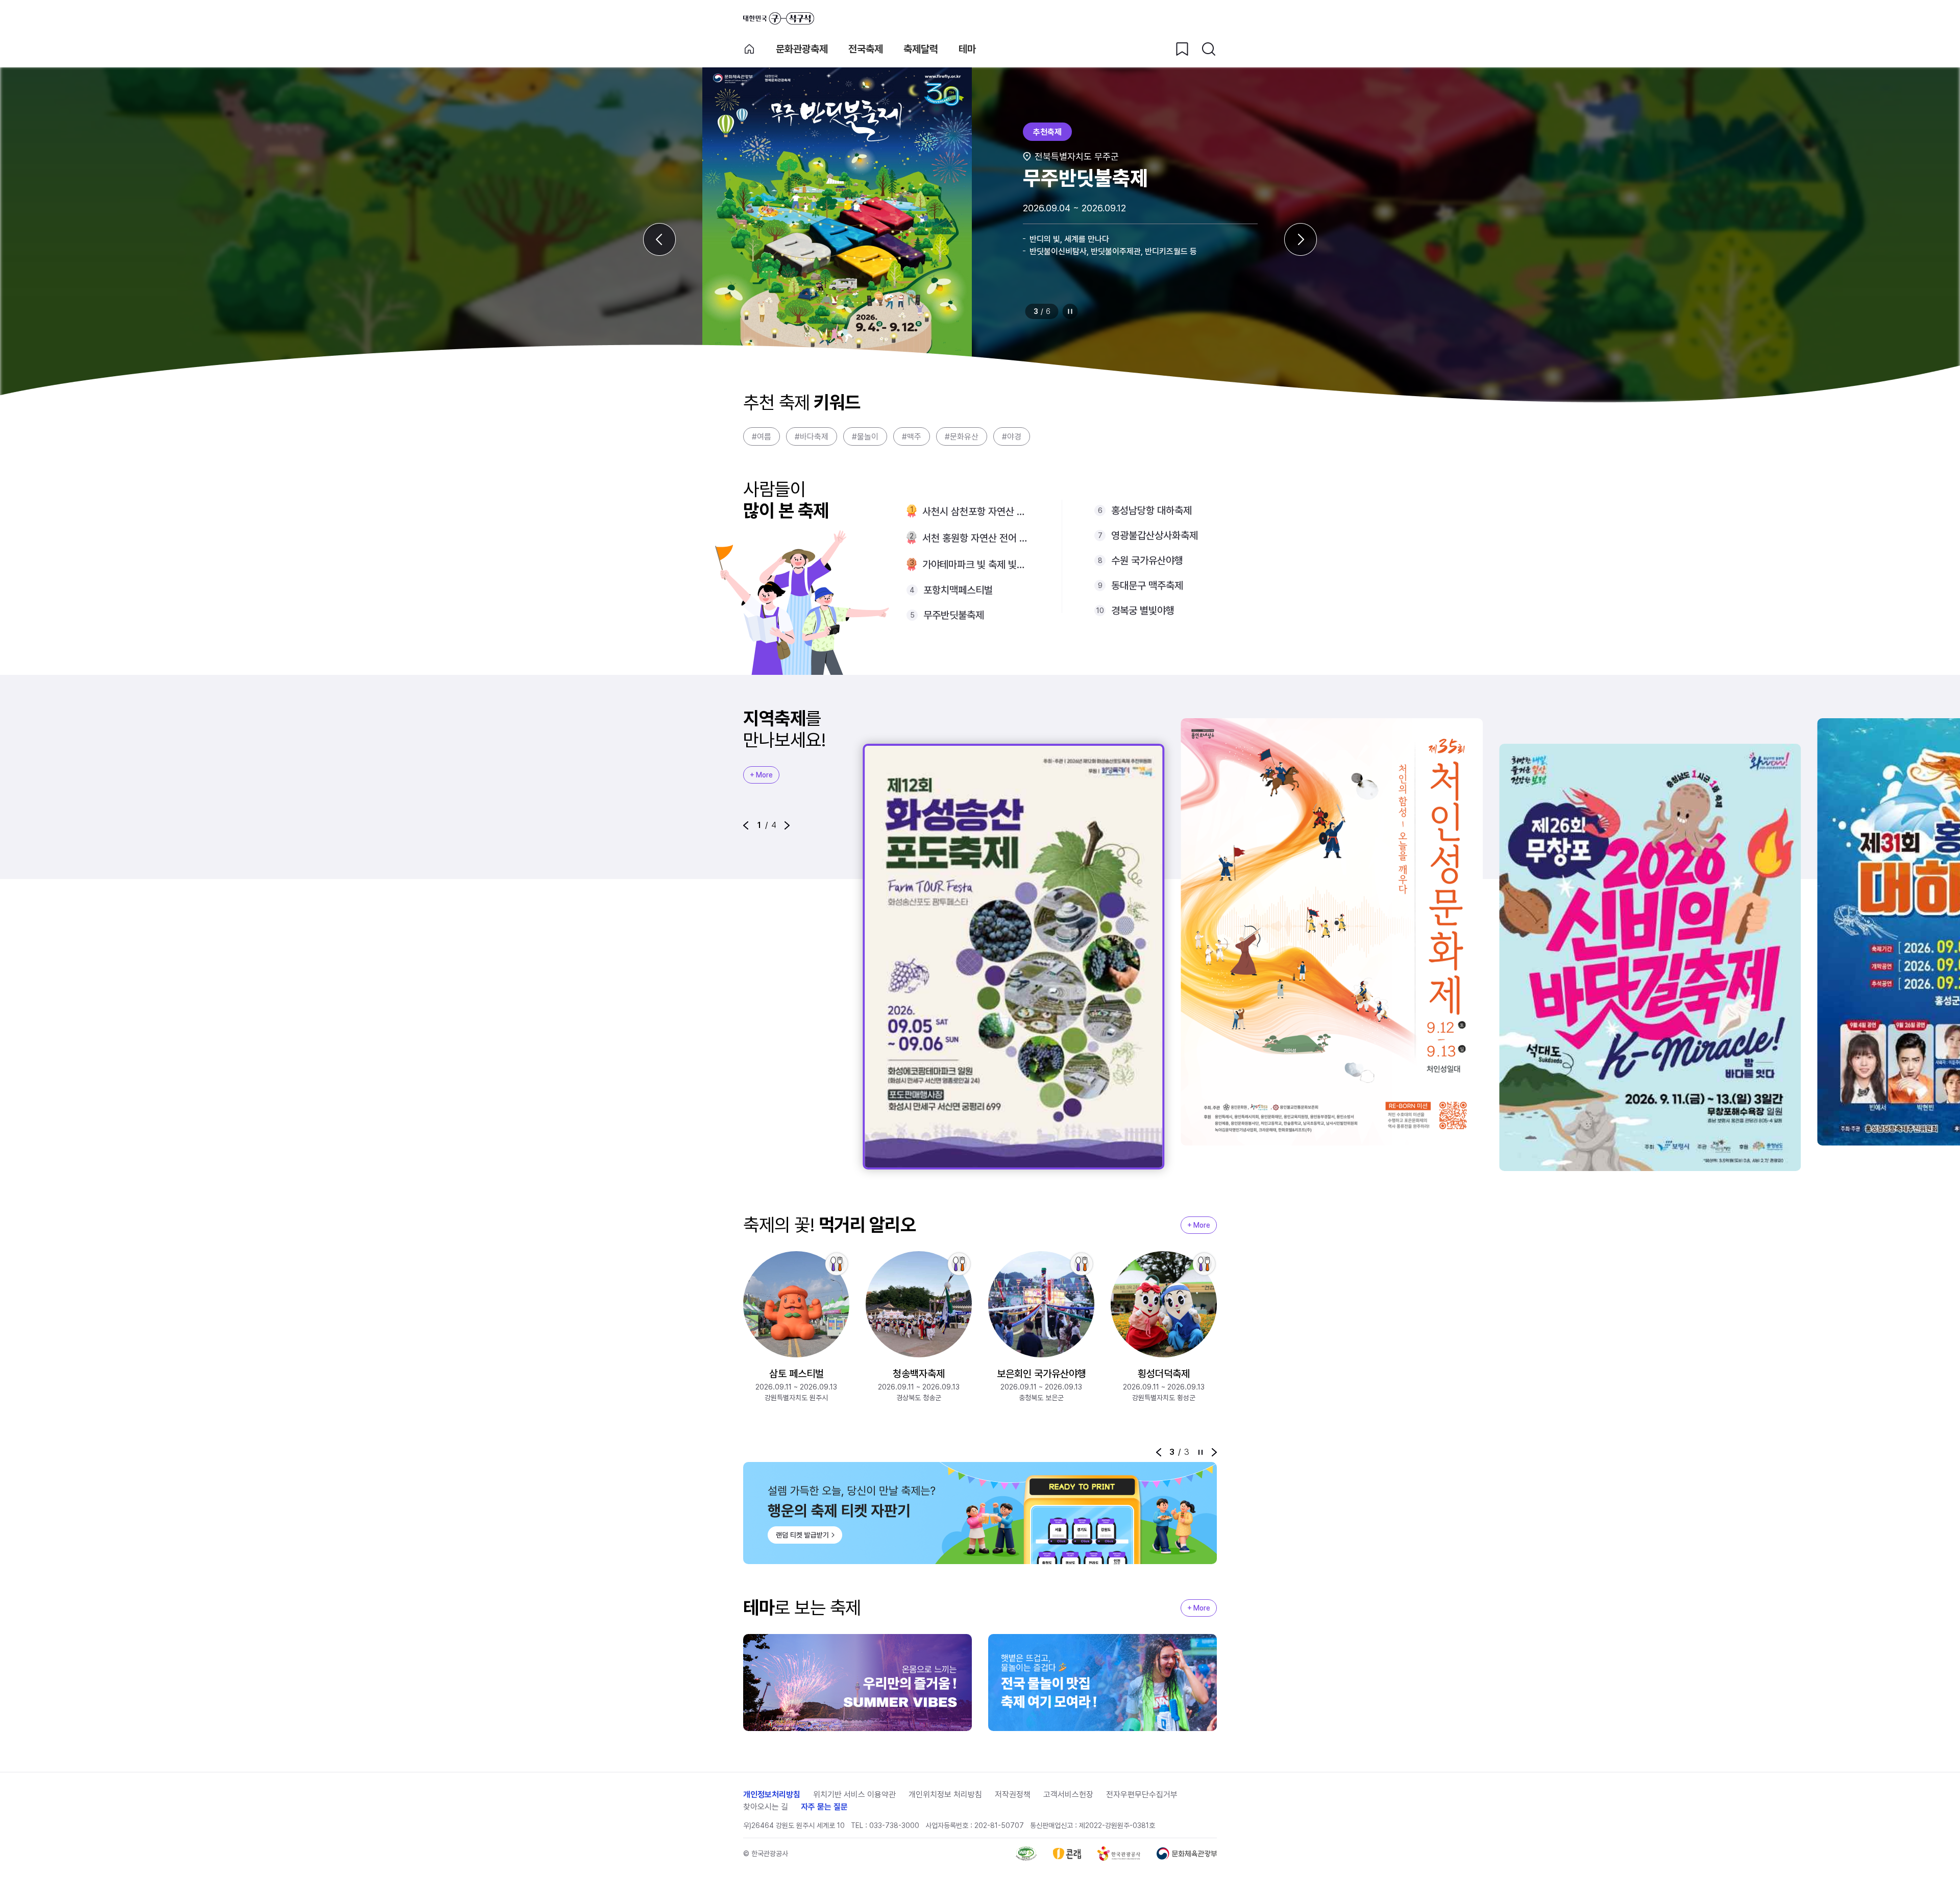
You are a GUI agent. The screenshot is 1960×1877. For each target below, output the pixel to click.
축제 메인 (749, 49)
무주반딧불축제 (954, 615)
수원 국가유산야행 (1147, 560)
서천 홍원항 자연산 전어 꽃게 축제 (976, 538)
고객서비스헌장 (1068, 1795)
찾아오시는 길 (766, 1807)
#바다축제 (812, 437)
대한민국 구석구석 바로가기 (779, 18)
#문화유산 (962, 437)
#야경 (1012, 437)
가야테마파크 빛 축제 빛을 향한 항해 (976, 565)
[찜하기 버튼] (1182, 49)
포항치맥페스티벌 (958, 590)
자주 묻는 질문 (824, 1807)
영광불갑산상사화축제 (1155, 535)
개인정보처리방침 (772, 1795)
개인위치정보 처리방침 (945, 1795)
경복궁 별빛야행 (1143, 611)
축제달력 (921, 49)
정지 (1070, 311)
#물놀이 (865, 437)
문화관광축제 (802, 49)
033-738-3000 (894, 1825)
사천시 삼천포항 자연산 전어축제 (976, 511)
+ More (761, 775)
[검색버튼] (1209, 49)
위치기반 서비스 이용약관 (854, 1795)
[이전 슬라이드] (659, 239)
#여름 (762, 437)
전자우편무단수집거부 (1142, 1795)
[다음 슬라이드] (1301, 239)
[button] (746, 825)
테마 (967, 49)
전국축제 (866, 49)
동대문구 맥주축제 (1147, 586)
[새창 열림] (1026, 1854)
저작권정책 (1013, 1795)
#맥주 (912, 437)
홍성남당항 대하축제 (1151, 510)
